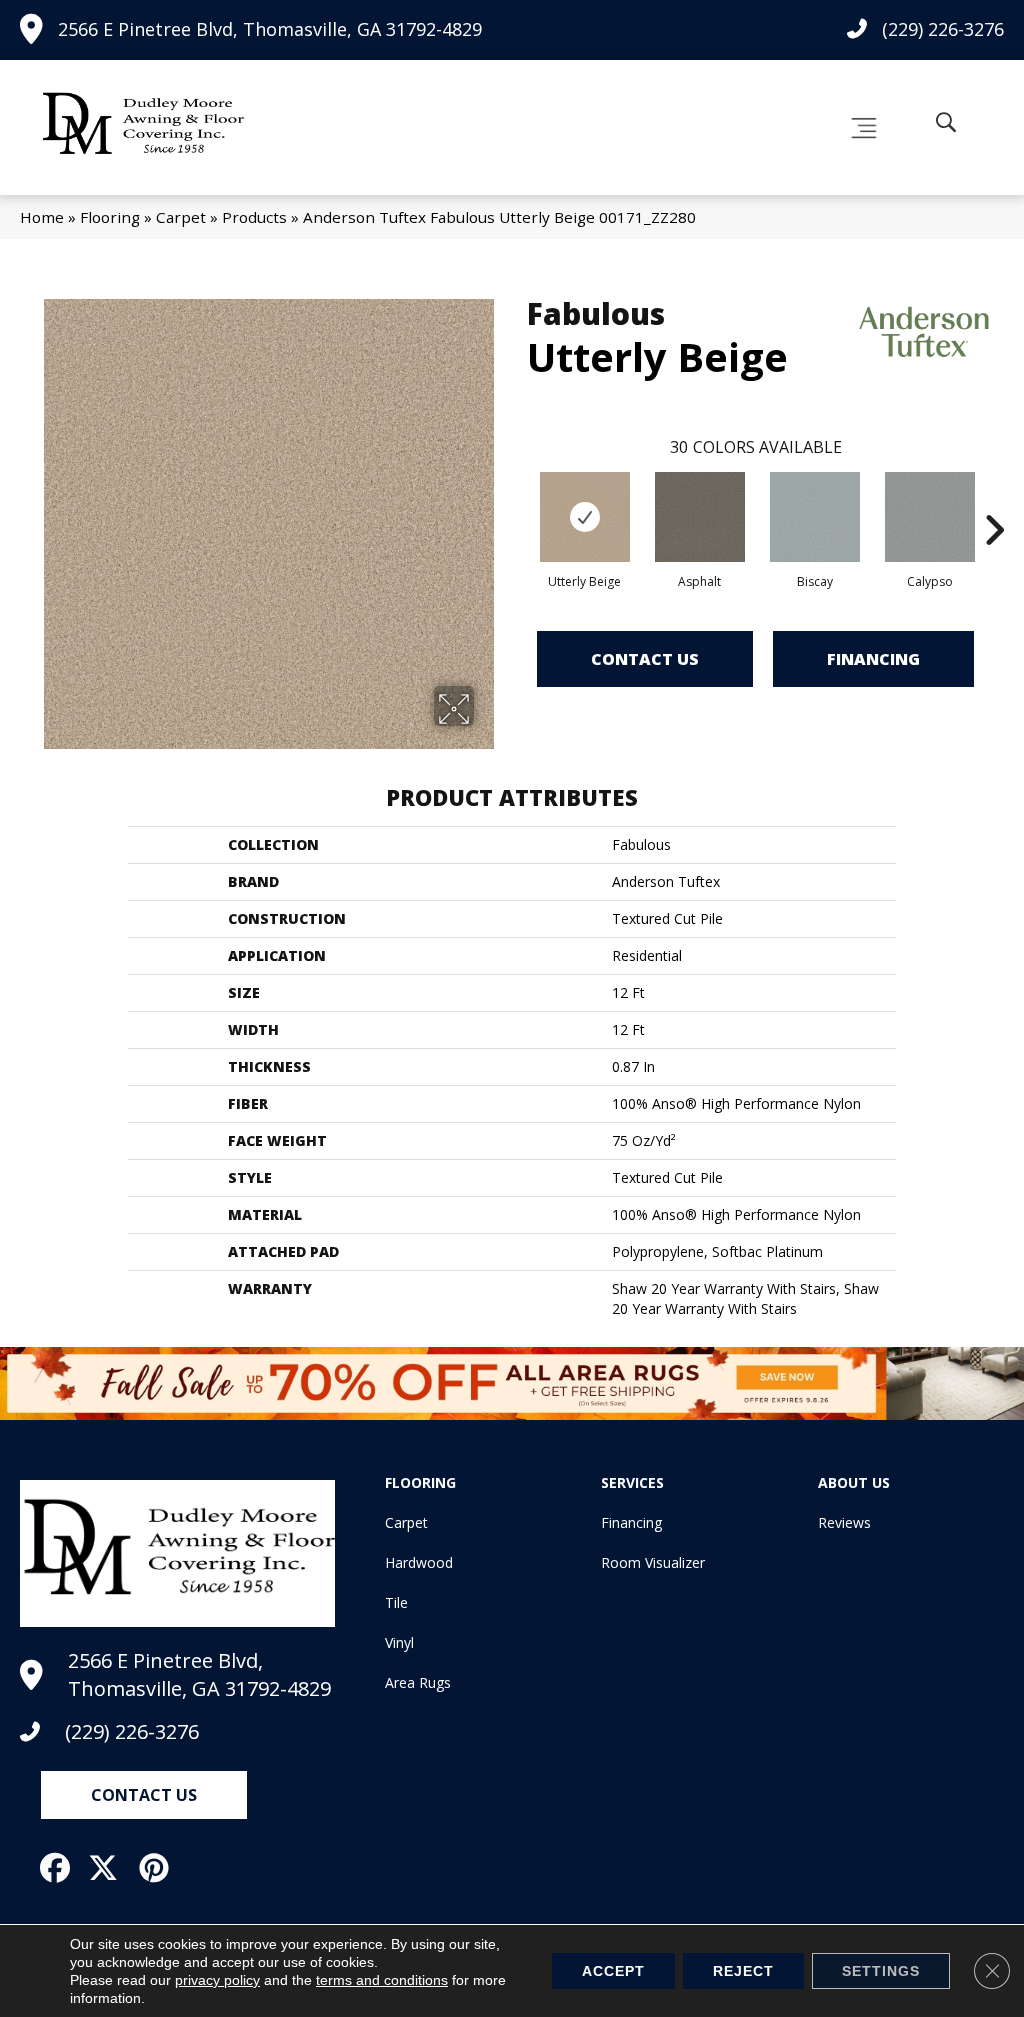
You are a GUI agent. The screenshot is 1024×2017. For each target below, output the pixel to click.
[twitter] (110, 1868)
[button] (144, 1795)
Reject (743, 1971)
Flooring (110, 217)
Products (254, 217)
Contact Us (645, 659)
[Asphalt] (700, 517)
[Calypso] (930, 517)
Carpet (181, 217)
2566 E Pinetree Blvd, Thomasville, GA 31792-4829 (270, 29)
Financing (873, 659)
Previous (517, 500)
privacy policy (217, 1980)
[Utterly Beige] (585, 517)
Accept (613, 1971)
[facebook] (60, 1868)
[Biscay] (815, 517)
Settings (881, 1971)
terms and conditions (382, 1980)
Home (42, 217)
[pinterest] (159, 1868)
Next (994, 500)
